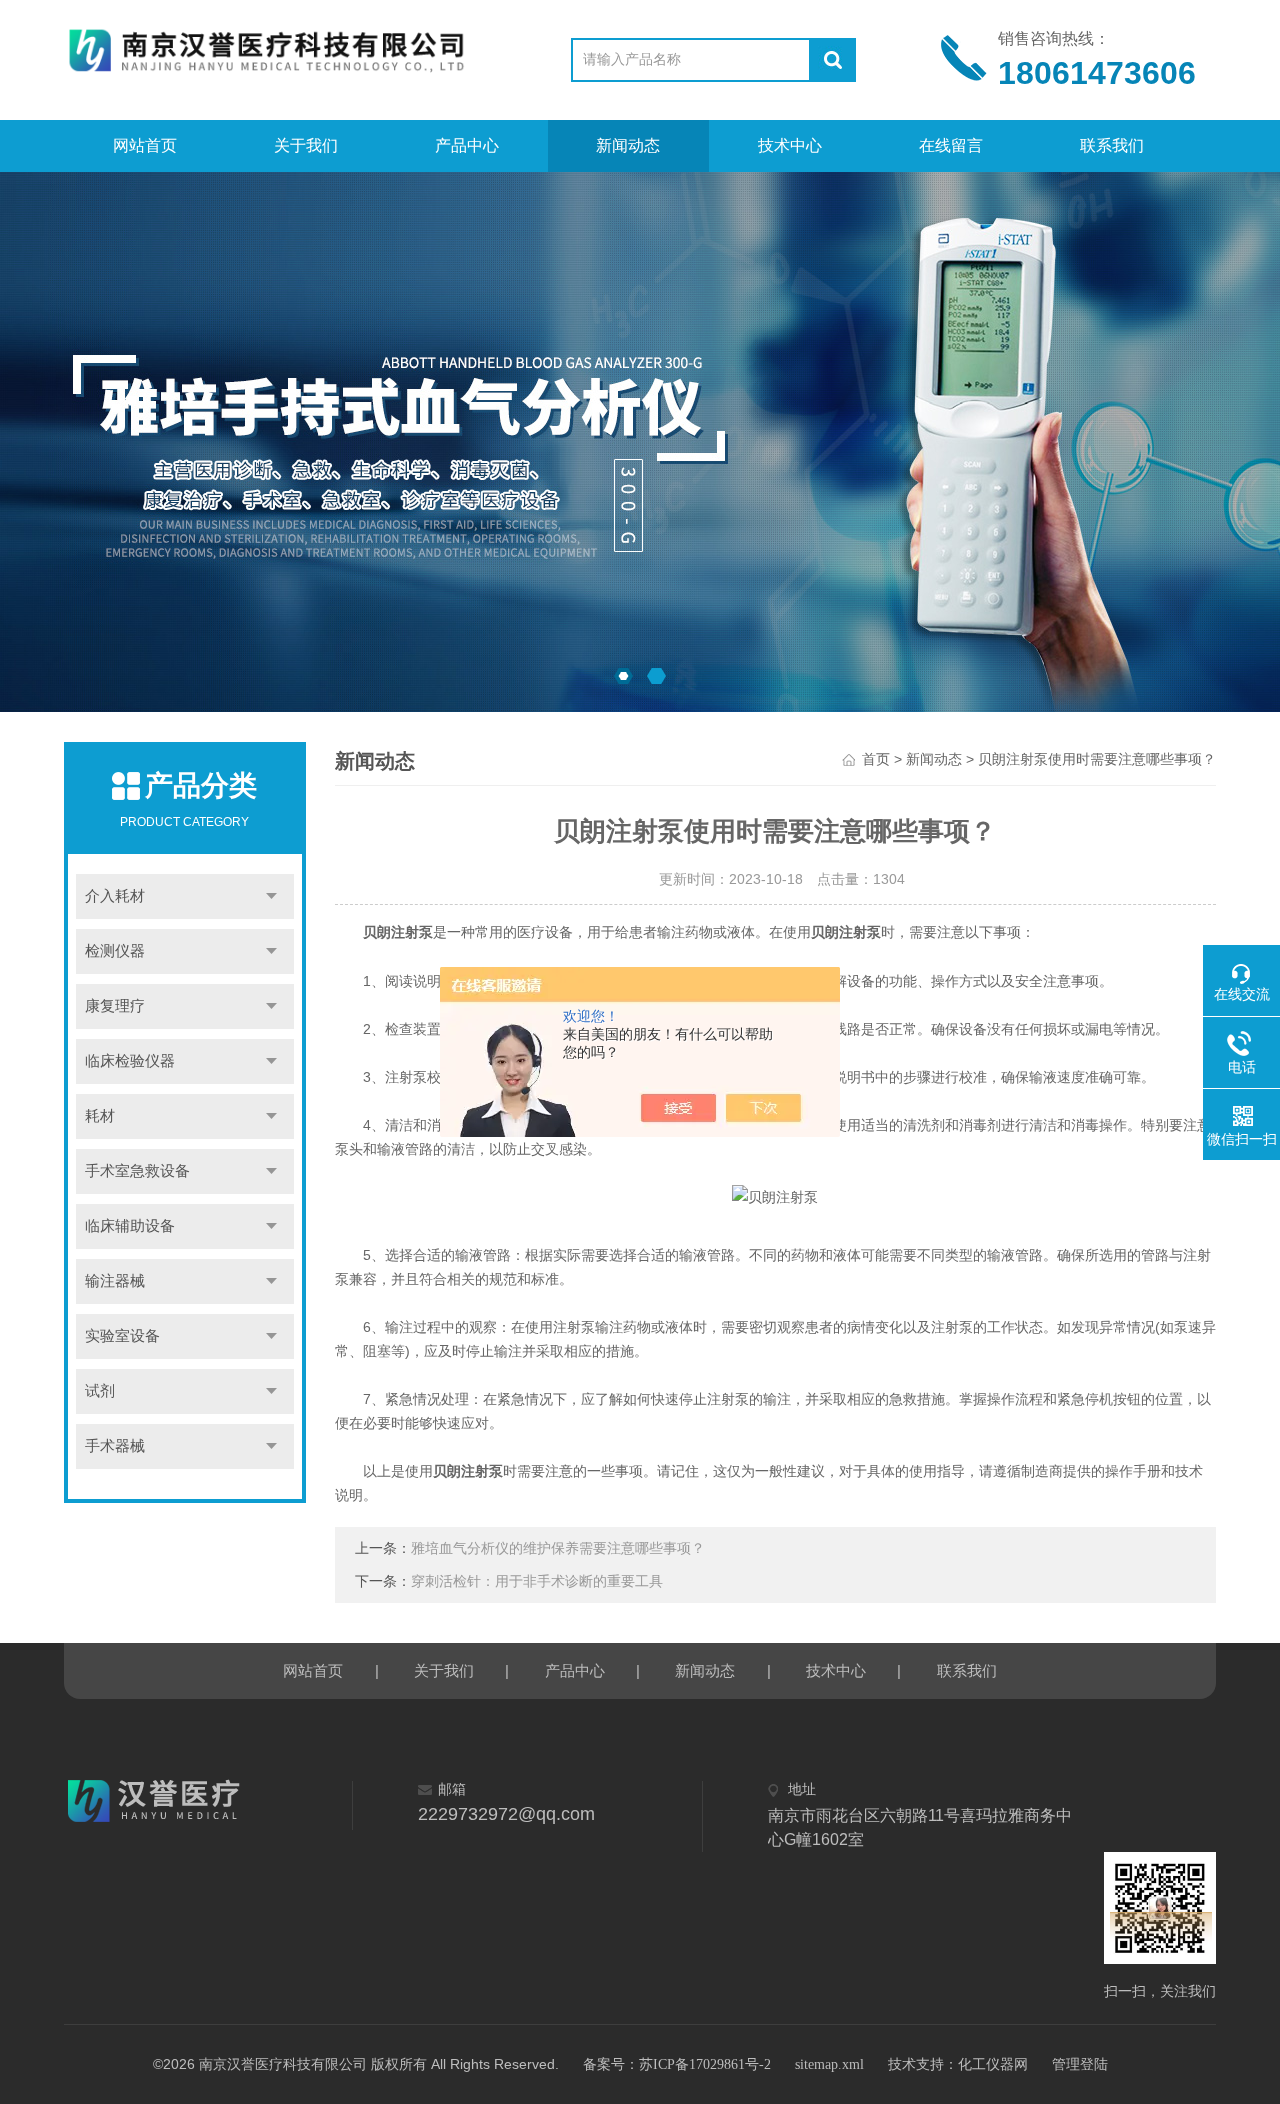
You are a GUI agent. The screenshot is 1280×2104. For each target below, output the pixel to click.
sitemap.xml (829, 2064)
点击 (272, 896)
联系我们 (1112, 145)
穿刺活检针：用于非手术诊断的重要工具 (537, 1581)
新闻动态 (628, 145)
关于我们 (306, 145)
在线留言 (951, 145)
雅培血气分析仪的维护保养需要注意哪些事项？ (558, 1548)
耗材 (100, 1116)
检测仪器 (115, 951)
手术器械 (115, 1446)
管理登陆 (1080, 2064)
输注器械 (115, 1281)
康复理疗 (115, 1006)
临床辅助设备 (130, 1226)
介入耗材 (115, 896)
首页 (876, 759)
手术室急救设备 (137, 1171)
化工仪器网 (993, 2064)
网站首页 (145, 145)
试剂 (100, 1391)
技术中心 (790, 145)
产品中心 (467, 145)
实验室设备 (122, 1336)
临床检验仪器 (130, 1061)
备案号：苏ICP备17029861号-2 (677, 2064)
